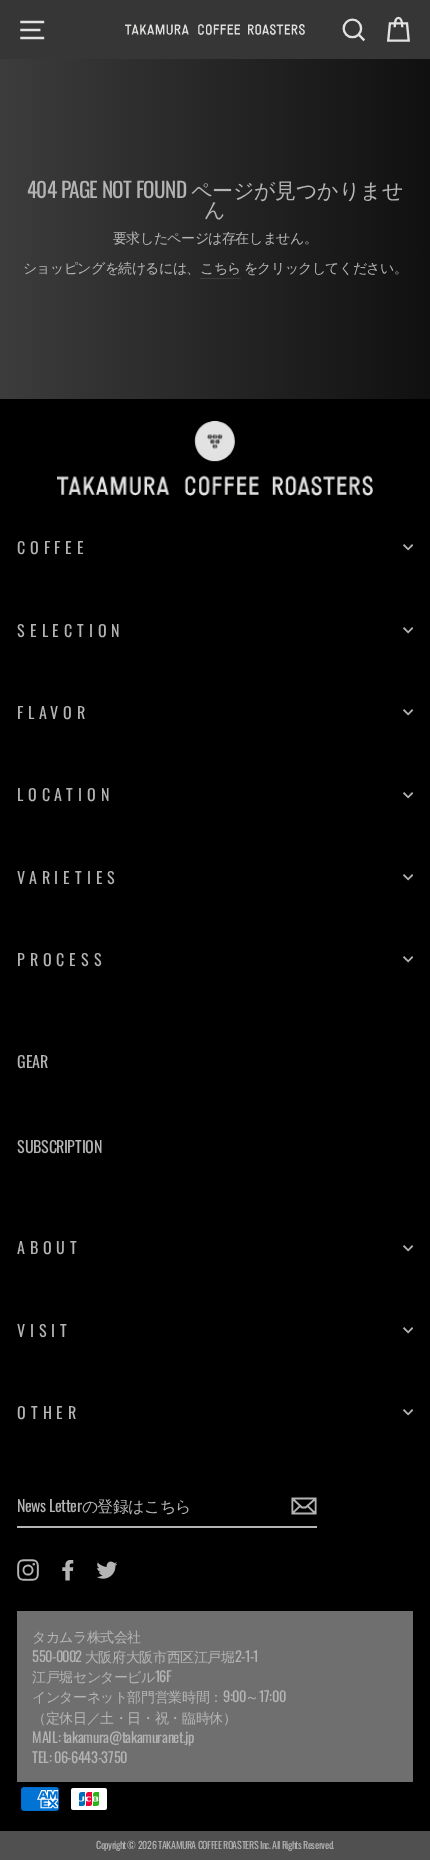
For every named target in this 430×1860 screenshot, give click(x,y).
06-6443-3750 (90, 1756)
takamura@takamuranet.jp (128, 1736)
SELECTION (70, 630)
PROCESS (62, 959)
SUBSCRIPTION (59, 1146)
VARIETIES (68, 877)
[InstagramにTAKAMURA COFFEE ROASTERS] (28, 1569)
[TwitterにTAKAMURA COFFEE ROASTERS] (107, 1569)
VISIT (44, 1330)
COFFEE (53, 547)
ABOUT (49, 1247)
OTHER (49, 1412)
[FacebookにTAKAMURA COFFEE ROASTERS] (68, 1569)
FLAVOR (53, 712)
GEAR (32, 1061)
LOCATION (65, 794)
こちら (220, 267)
